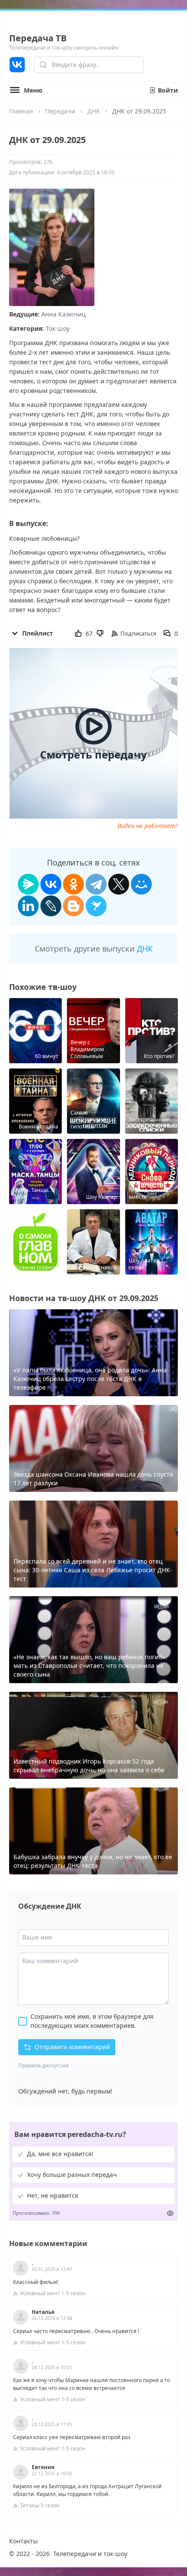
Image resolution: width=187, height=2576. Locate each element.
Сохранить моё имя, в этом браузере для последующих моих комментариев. (92, 2021)
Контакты (23, 2541)
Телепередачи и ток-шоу (90, 2554)
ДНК (94, 111)
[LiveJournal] (51, 906)
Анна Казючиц (63, 314)
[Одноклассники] (73, 884)
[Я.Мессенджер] (28, 884)
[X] (119, 884)
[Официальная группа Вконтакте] (17, 65)
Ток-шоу (58, 328)
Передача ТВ (38, 38)
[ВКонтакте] (51, 884)
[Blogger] (73, 906)
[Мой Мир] (141, 884)
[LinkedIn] (28, 906)
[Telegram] (96, 884)
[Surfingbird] (96, 906)
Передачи (60, 111)
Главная (21, 111)
